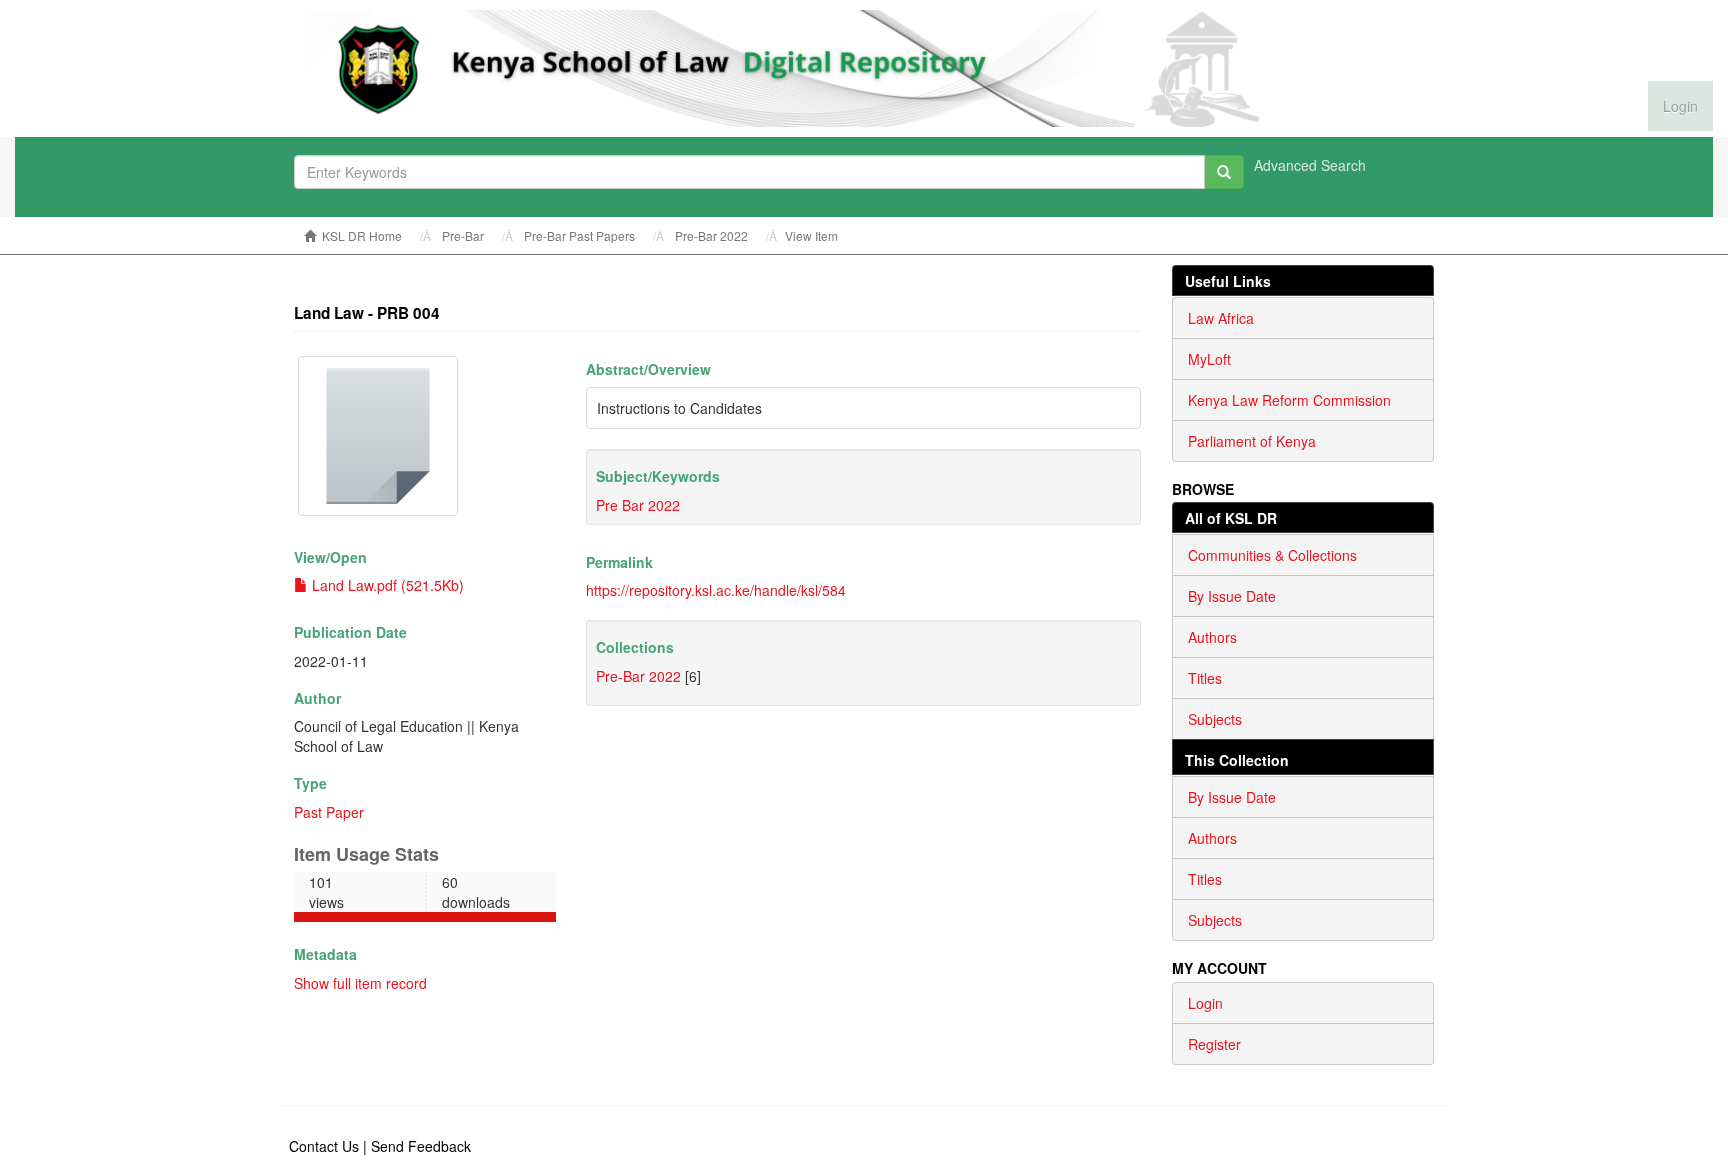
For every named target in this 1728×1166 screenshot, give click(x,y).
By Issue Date (1232, 596)
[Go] (1224, 172)
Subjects (1215, 719)
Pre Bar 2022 (638, 505)
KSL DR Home (362, 235)
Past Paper (329, 812)
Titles (1205, 678)
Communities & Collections (1272, 555)
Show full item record (360, 983)
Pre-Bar (463, 235)
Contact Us (324, 1146)
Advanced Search (1310, 165)
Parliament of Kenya (1252, 441)
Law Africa (1221, 318)
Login (1205, 1003)
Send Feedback (421, 1146)
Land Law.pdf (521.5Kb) (386, 585)
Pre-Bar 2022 (711, 235)
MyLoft (1209, 359)
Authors (1212, 637)
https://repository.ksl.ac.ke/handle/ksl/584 (716, 590)
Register (1214, 1044)
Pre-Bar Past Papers (579, 235)
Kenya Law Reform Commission (1289, 400)
